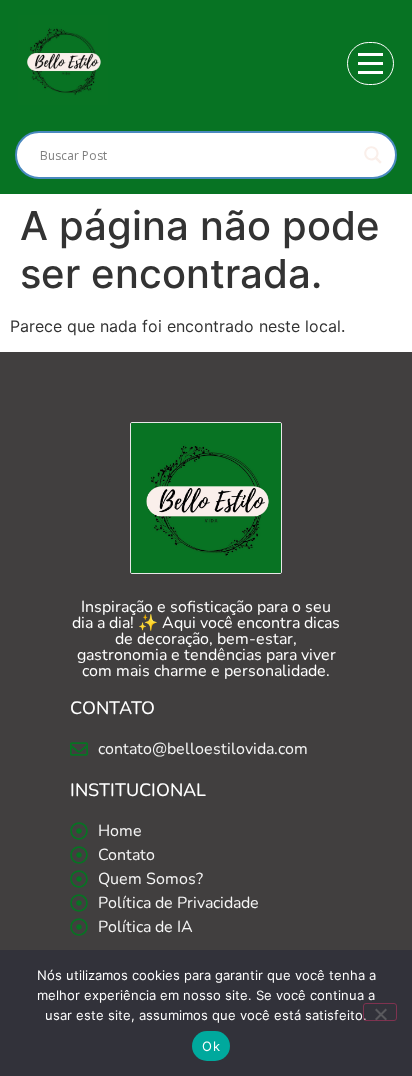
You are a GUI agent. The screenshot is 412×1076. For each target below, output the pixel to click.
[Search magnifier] (373, 155)
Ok (211, 1046)
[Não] (380, 1012)
